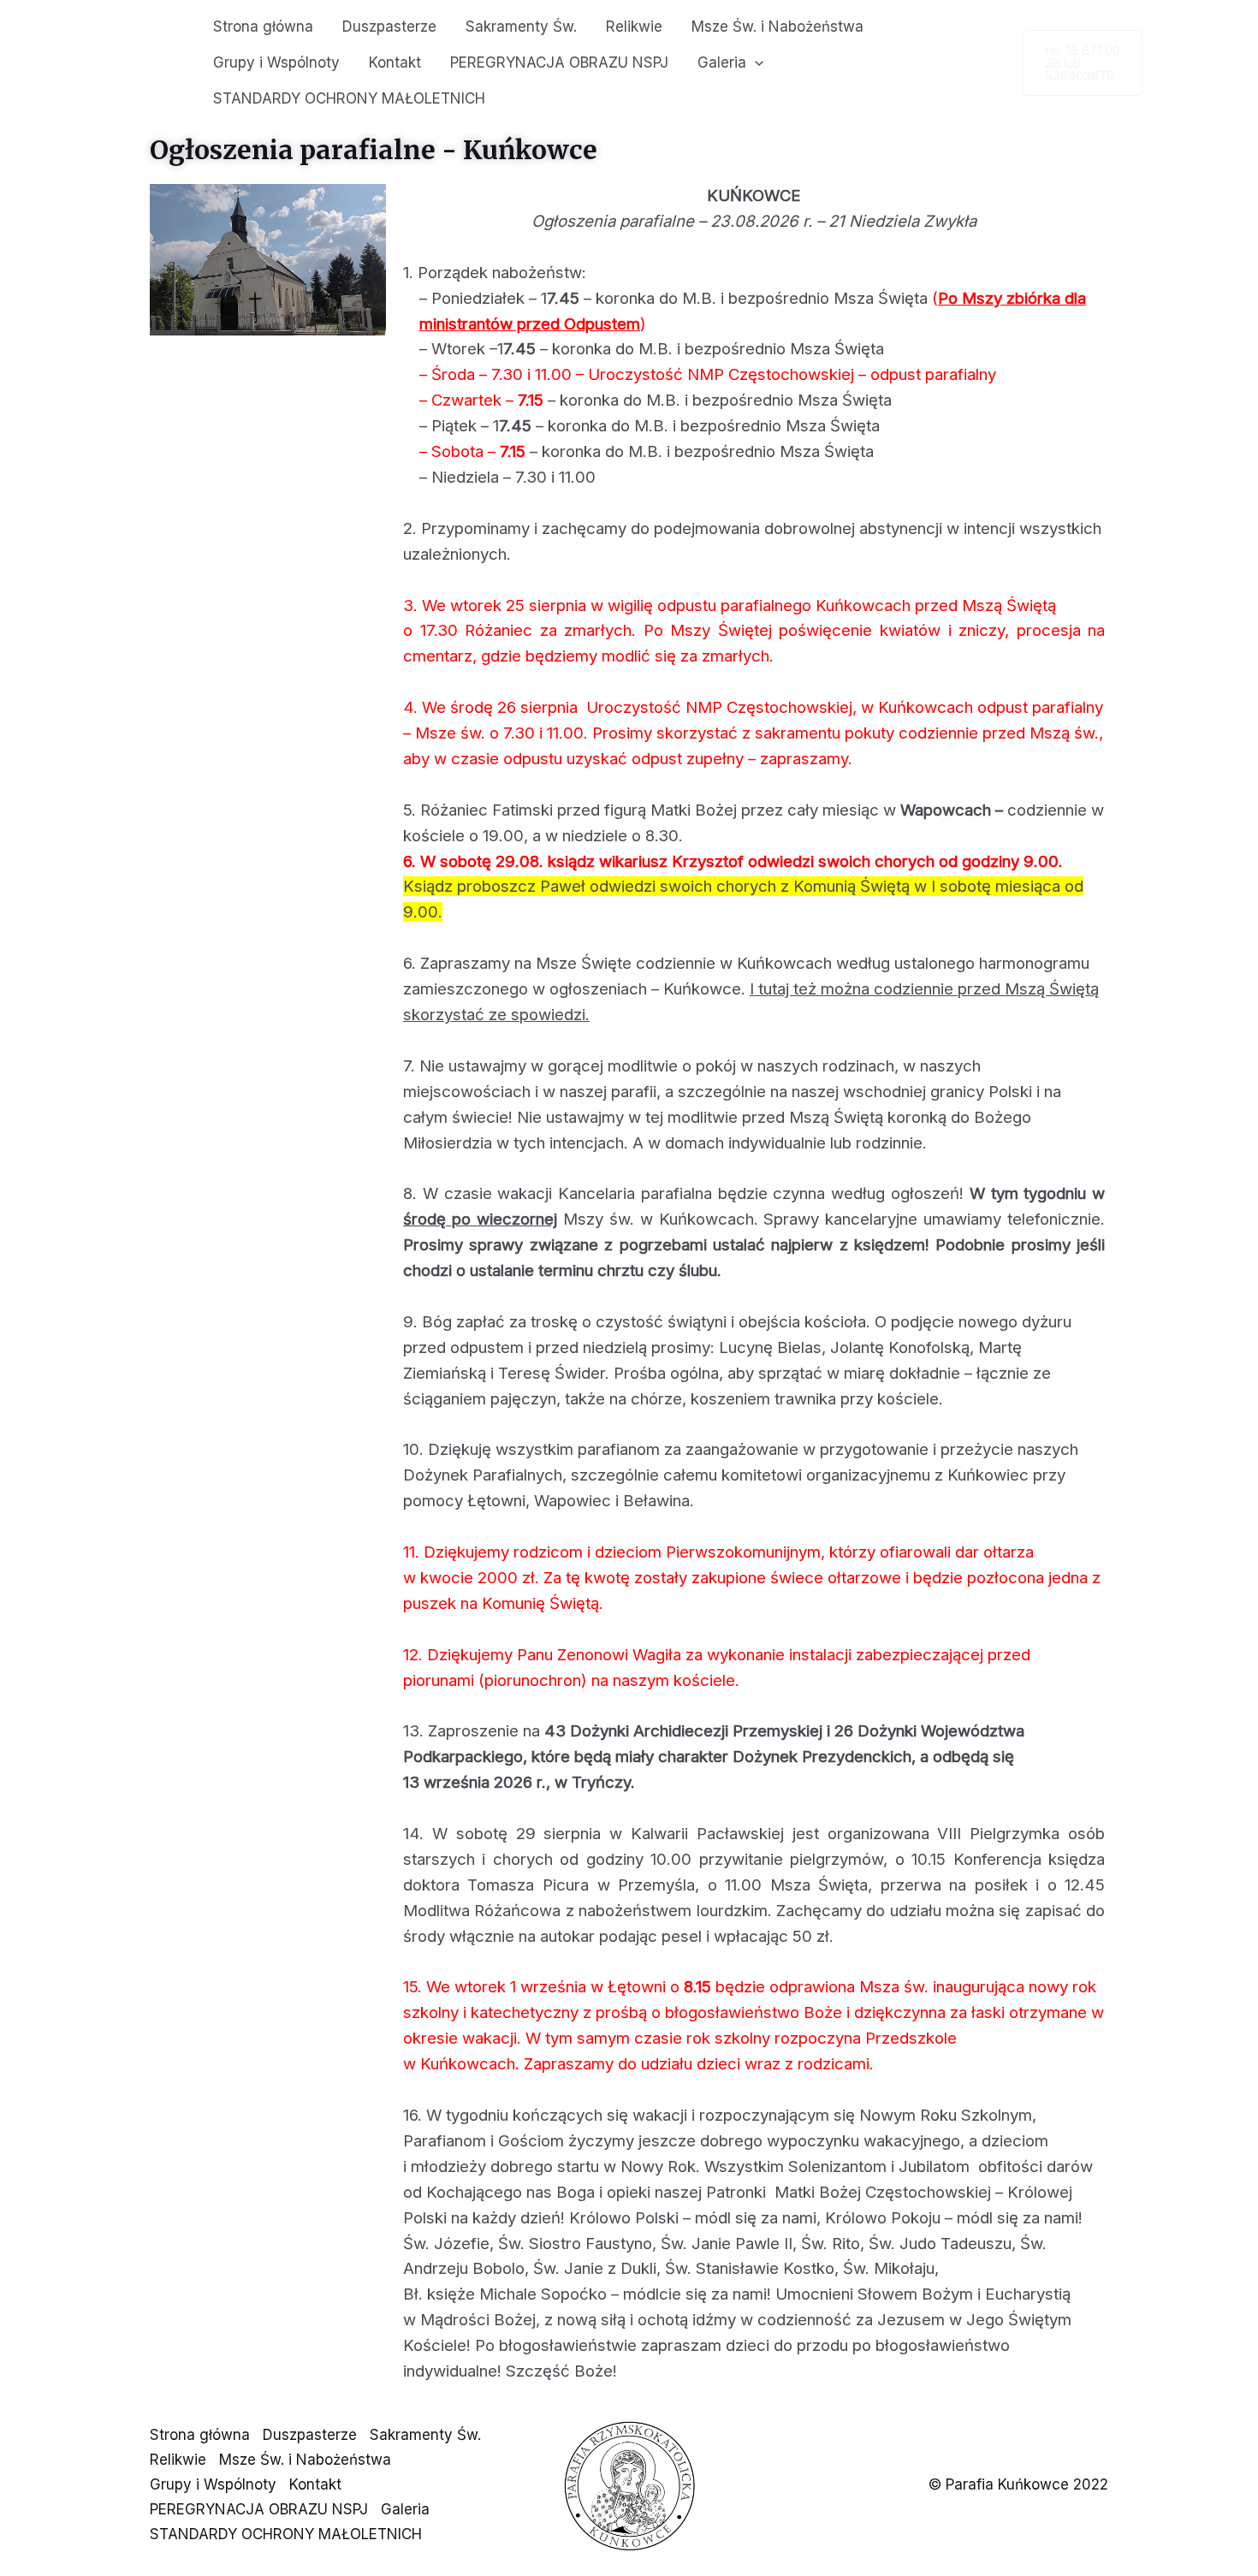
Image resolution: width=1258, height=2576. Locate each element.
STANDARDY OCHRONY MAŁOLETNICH (349, 98)
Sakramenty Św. (521, 27)
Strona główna (263, 27)
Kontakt (395, 62)
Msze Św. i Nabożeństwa (777, 27)
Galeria (722, 62)
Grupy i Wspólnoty (276, 62)
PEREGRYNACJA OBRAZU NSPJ (559, 62)
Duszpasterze (389, 27)
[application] (755, 62)
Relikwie (634, 27)
